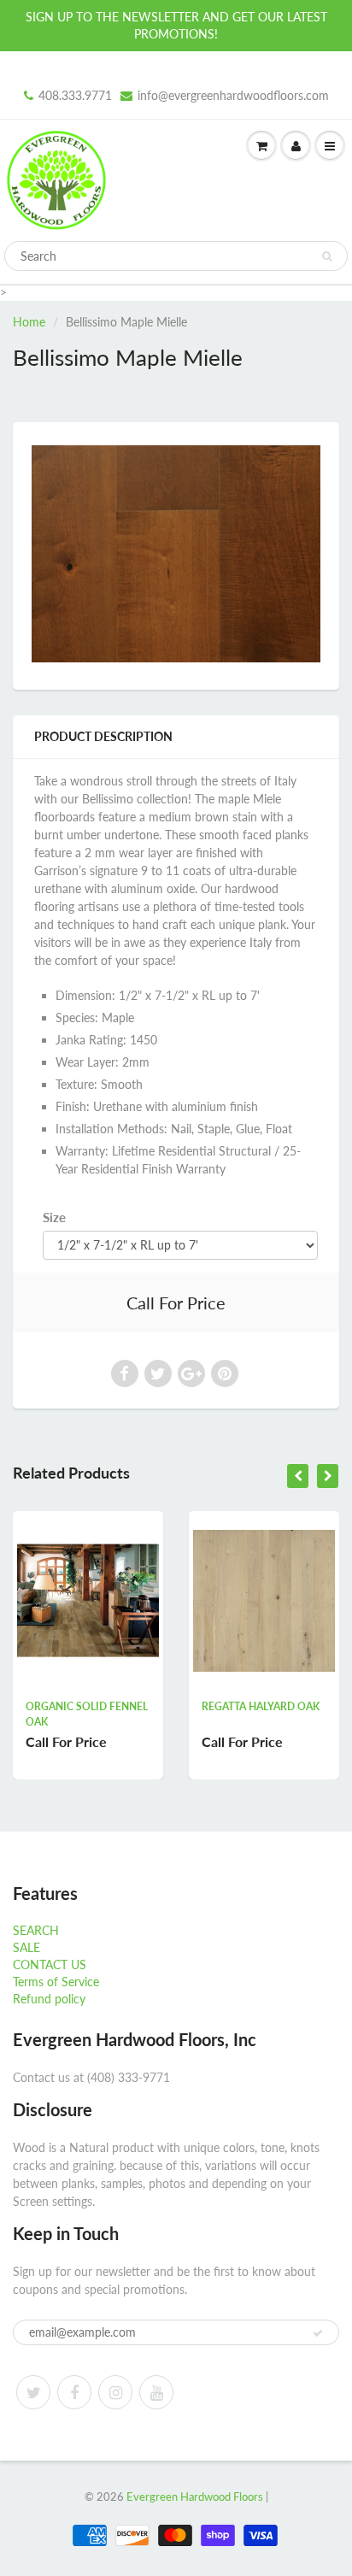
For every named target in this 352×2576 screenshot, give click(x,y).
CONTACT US (50, 1964)
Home (29, 322)
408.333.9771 (75, 95)
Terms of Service (56, 1982)
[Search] (327, 256)
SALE (26, 1947)
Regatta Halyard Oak (150, 1706)
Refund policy (49, 1999)
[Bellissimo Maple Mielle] (176, 554)
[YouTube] (156, 2392)
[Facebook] (74, 2392)
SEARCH (36, 1930)
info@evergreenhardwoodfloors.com (233, 95)
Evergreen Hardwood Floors (195, 2497)
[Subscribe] (318, 2333)
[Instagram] (115, 2392)
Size (54, 1217)
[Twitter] (33, 2392)
